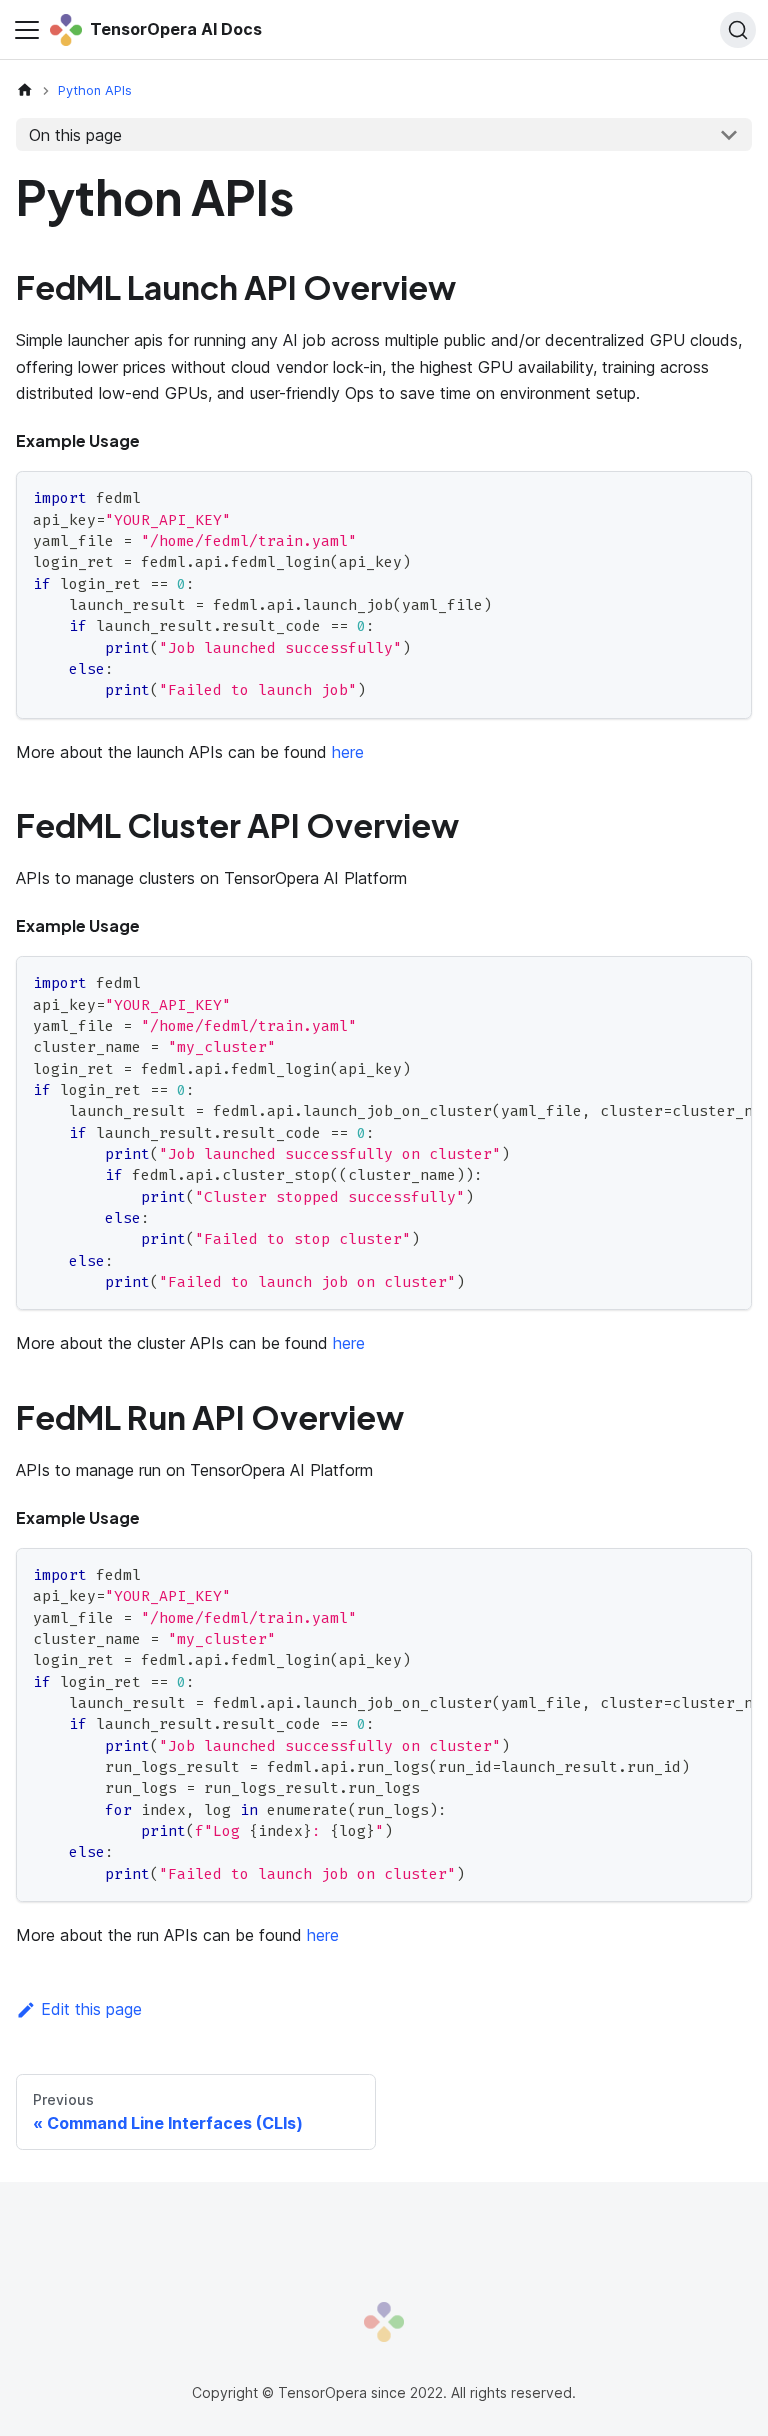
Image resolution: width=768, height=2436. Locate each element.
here (348, 752)
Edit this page (91, 2009)
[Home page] (25, 90)
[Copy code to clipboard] (727, 495)
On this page (75, 135)
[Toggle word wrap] (691, 981)
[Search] (738, 30)
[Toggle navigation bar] (27, 30)
